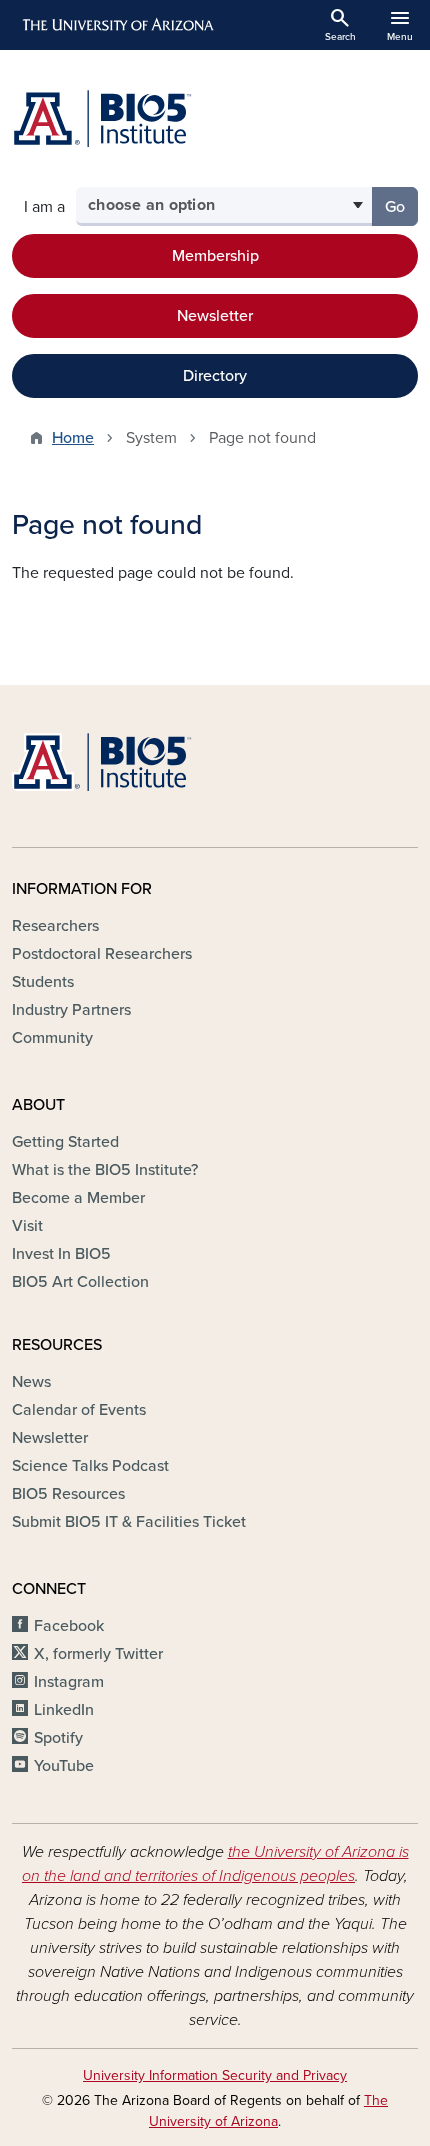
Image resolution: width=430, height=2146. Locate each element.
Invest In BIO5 (61, 1254)
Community (52, 1038)
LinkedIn (64, 1710)
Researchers (55, 926)
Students (43, 982)
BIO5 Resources (68, 1494)
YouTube (64, 1766)
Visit (27, 1226)
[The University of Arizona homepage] (116, 25)
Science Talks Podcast (90, 1466)
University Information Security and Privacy (215, 2075)
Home (73, 438)
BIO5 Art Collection (80, 1282)
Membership (215, 256)
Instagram (69, 1682)
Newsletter (215, 316)
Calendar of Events (79, 1410)
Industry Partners (71, 1010)
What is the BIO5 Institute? (105, 1170)
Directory (215, 376)
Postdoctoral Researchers (102, 954)
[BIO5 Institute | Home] (102, 118)
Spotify (58, 1738)
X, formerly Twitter (98, 1654)
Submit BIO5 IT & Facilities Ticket (129, 1522)
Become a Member (78, 1198)
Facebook (69, 1626)
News (31, 1382)
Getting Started (65, 1142)
